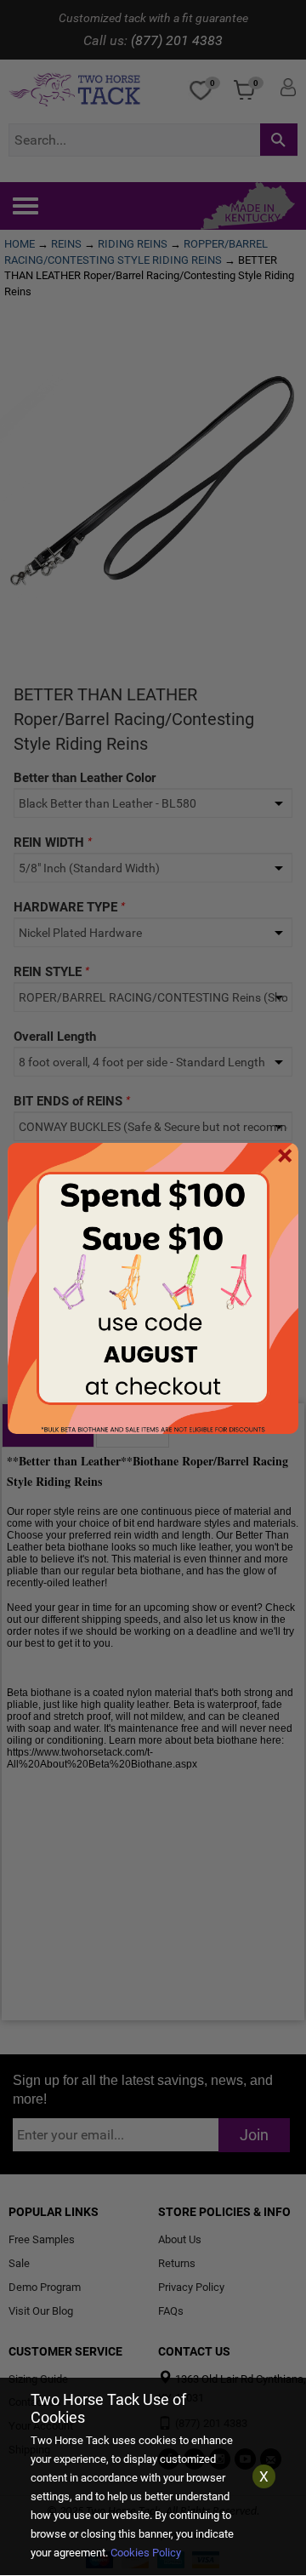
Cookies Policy (146, 2553)
